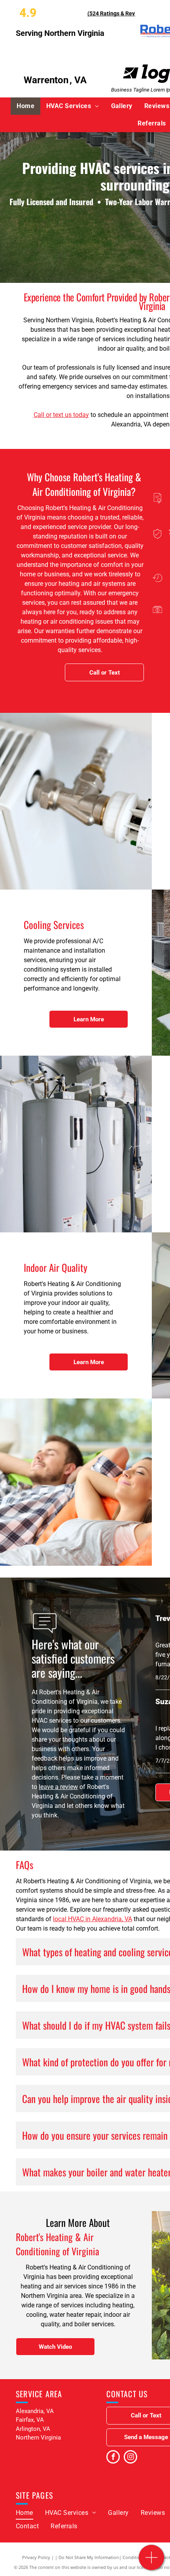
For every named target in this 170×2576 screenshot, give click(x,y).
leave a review (58, 1787)
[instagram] (130, 2458)
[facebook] (113, 2458)
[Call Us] (152, 2562)
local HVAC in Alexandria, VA (93, 1919)
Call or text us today (61, 415)
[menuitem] (25, 106)
